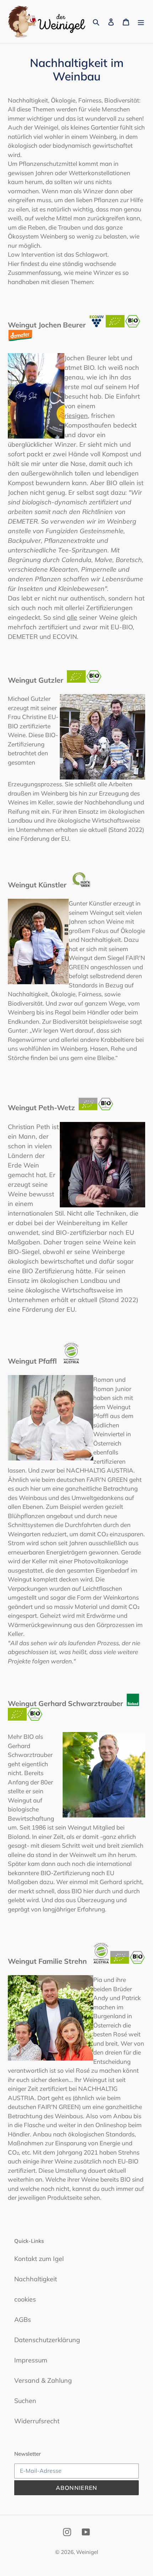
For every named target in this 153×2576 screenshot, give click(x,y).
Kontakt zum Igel (39, 2259)
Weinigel (87, 2552)
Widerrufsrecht (37, 2421)
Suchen (25, 2401)
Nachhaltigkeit (36, 2279)
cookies (25, 2299)
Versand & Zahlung (43, 2380)
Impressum (31, 2360)
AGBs (23, 2320)
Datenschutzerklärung (47, 2340)
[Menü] (141, 22)
